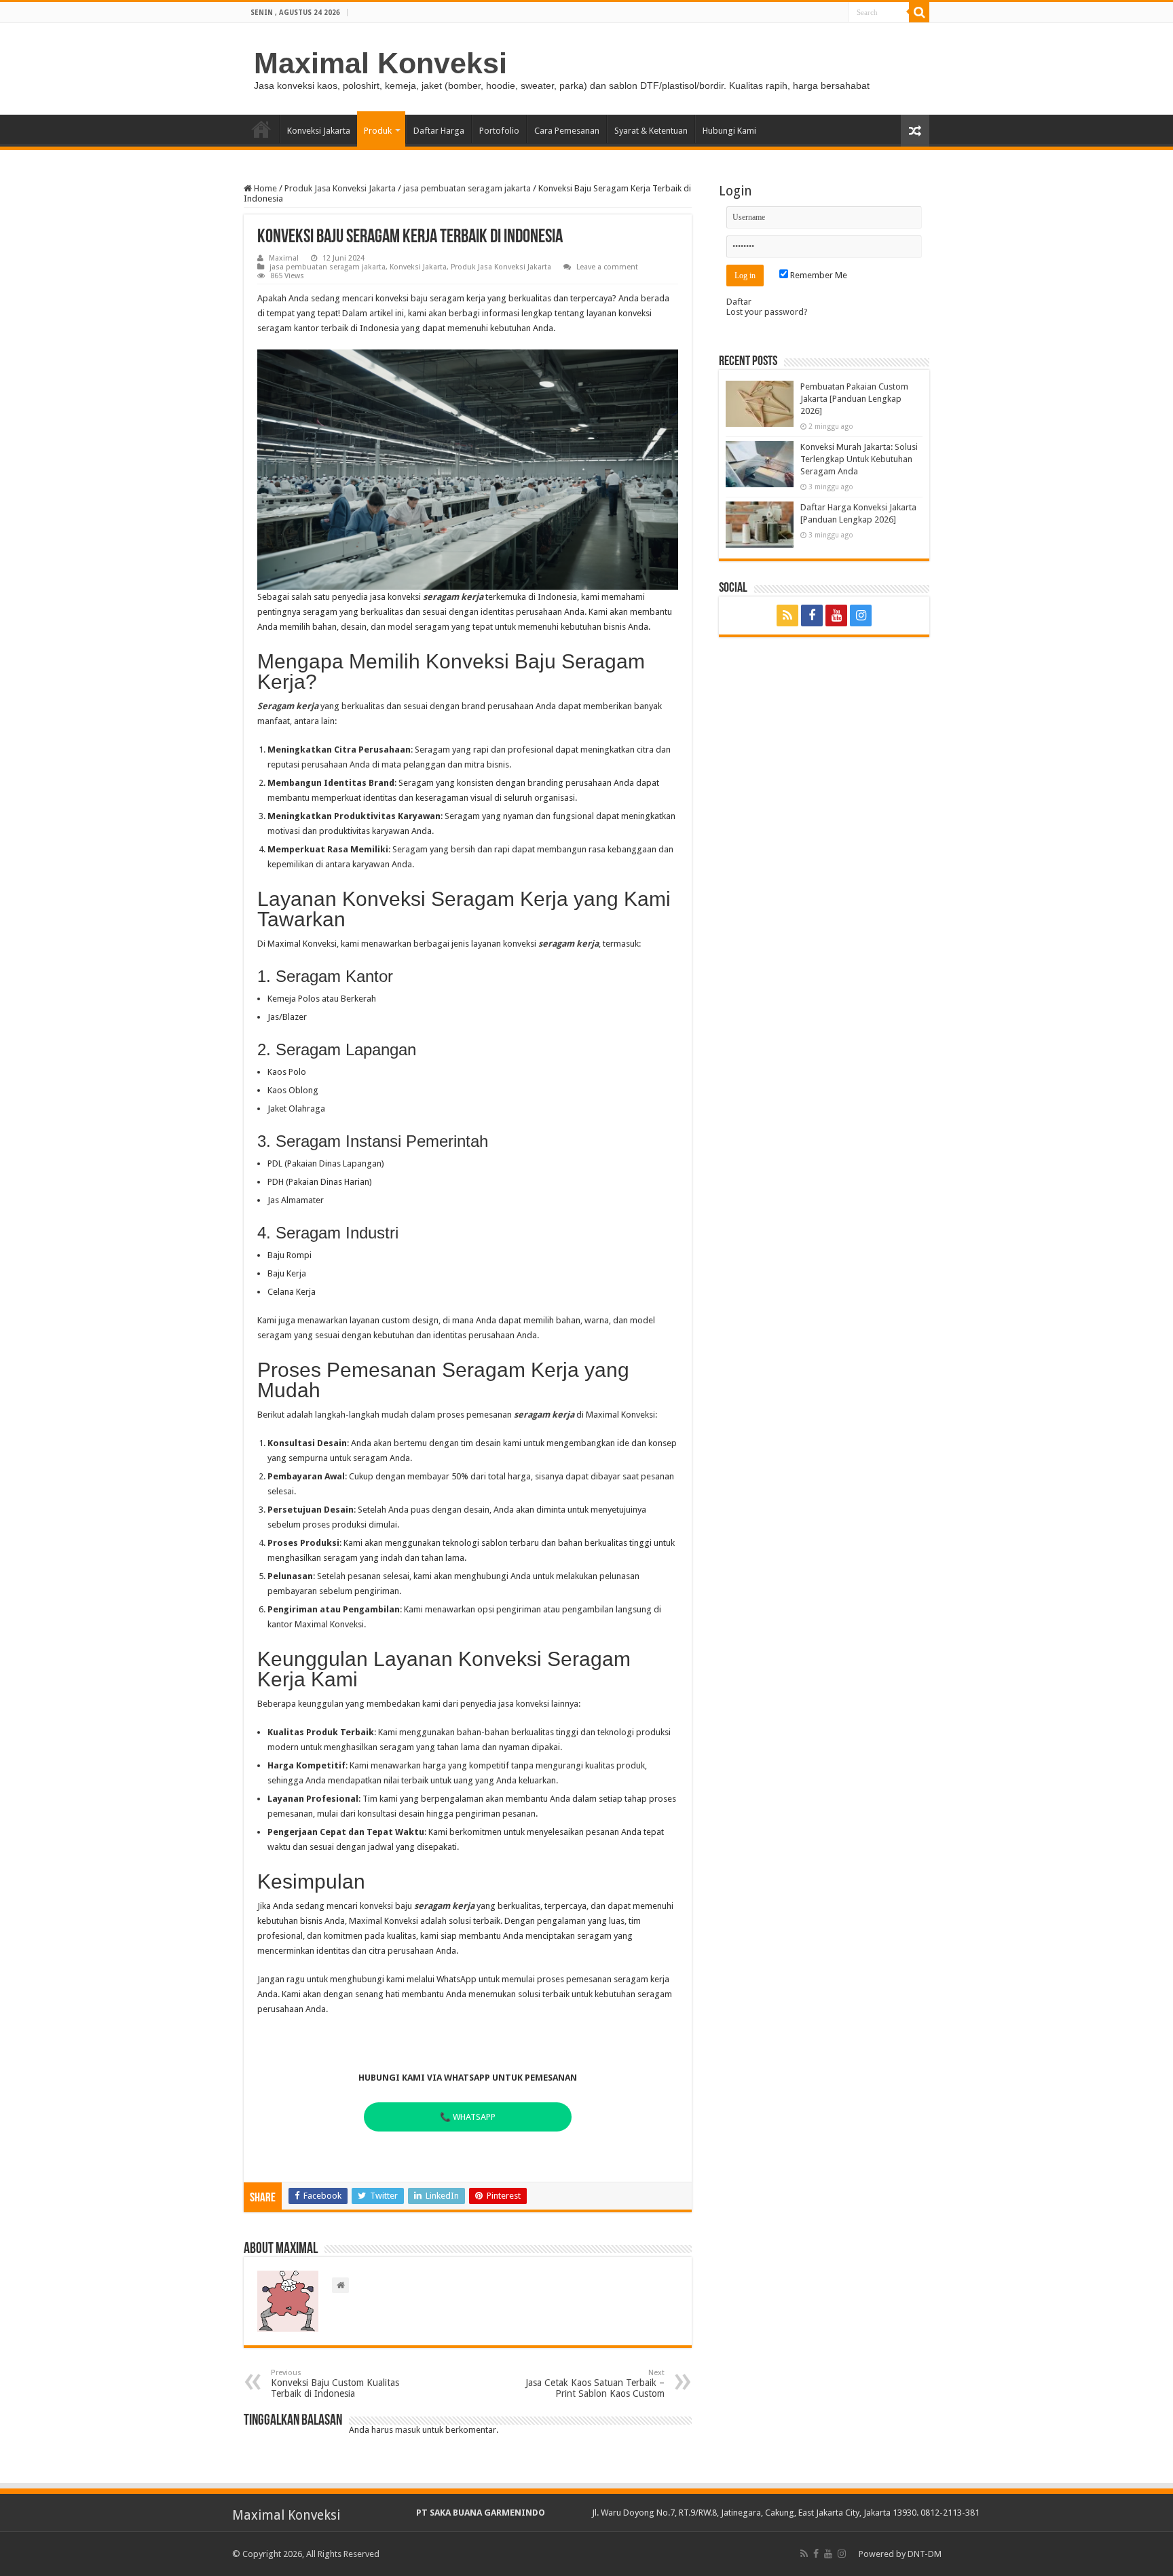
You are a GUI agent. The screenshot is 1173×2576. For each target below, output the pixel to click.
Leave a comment (607, 267)
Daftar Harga (439, 131)
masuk (408, 2430)
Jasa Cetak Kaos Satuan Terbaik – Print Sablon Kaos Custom (595, 2384)
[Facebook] (812, 615)
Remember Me (818, 275)
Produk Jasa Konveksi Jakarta (340, 188)
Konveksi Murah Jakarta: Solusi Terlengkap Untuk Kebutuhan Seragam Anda (859, 459)
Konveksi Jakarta (319, 131)
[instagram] (861, 615)
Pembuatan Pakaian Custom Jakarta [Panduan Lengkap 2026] (854, 399)
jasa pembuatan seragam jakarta (467, 188)
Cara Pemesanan (567, 131)
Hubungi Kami (729, 131)
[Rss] (787, 615)
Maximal (284, 258)
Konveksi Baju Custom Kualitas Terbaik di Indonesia (335, 2384)
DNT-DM (925, 2554)
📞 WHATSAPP (468, 2117)
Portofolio (499, 131)
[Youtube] (836, 615)
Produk (378, 131)
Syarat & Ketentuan (651, 131)
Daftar (739, 302)
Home (261, 129)
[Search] (919, 12)
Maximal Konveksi (380, 63)
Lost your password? (767, 312)
